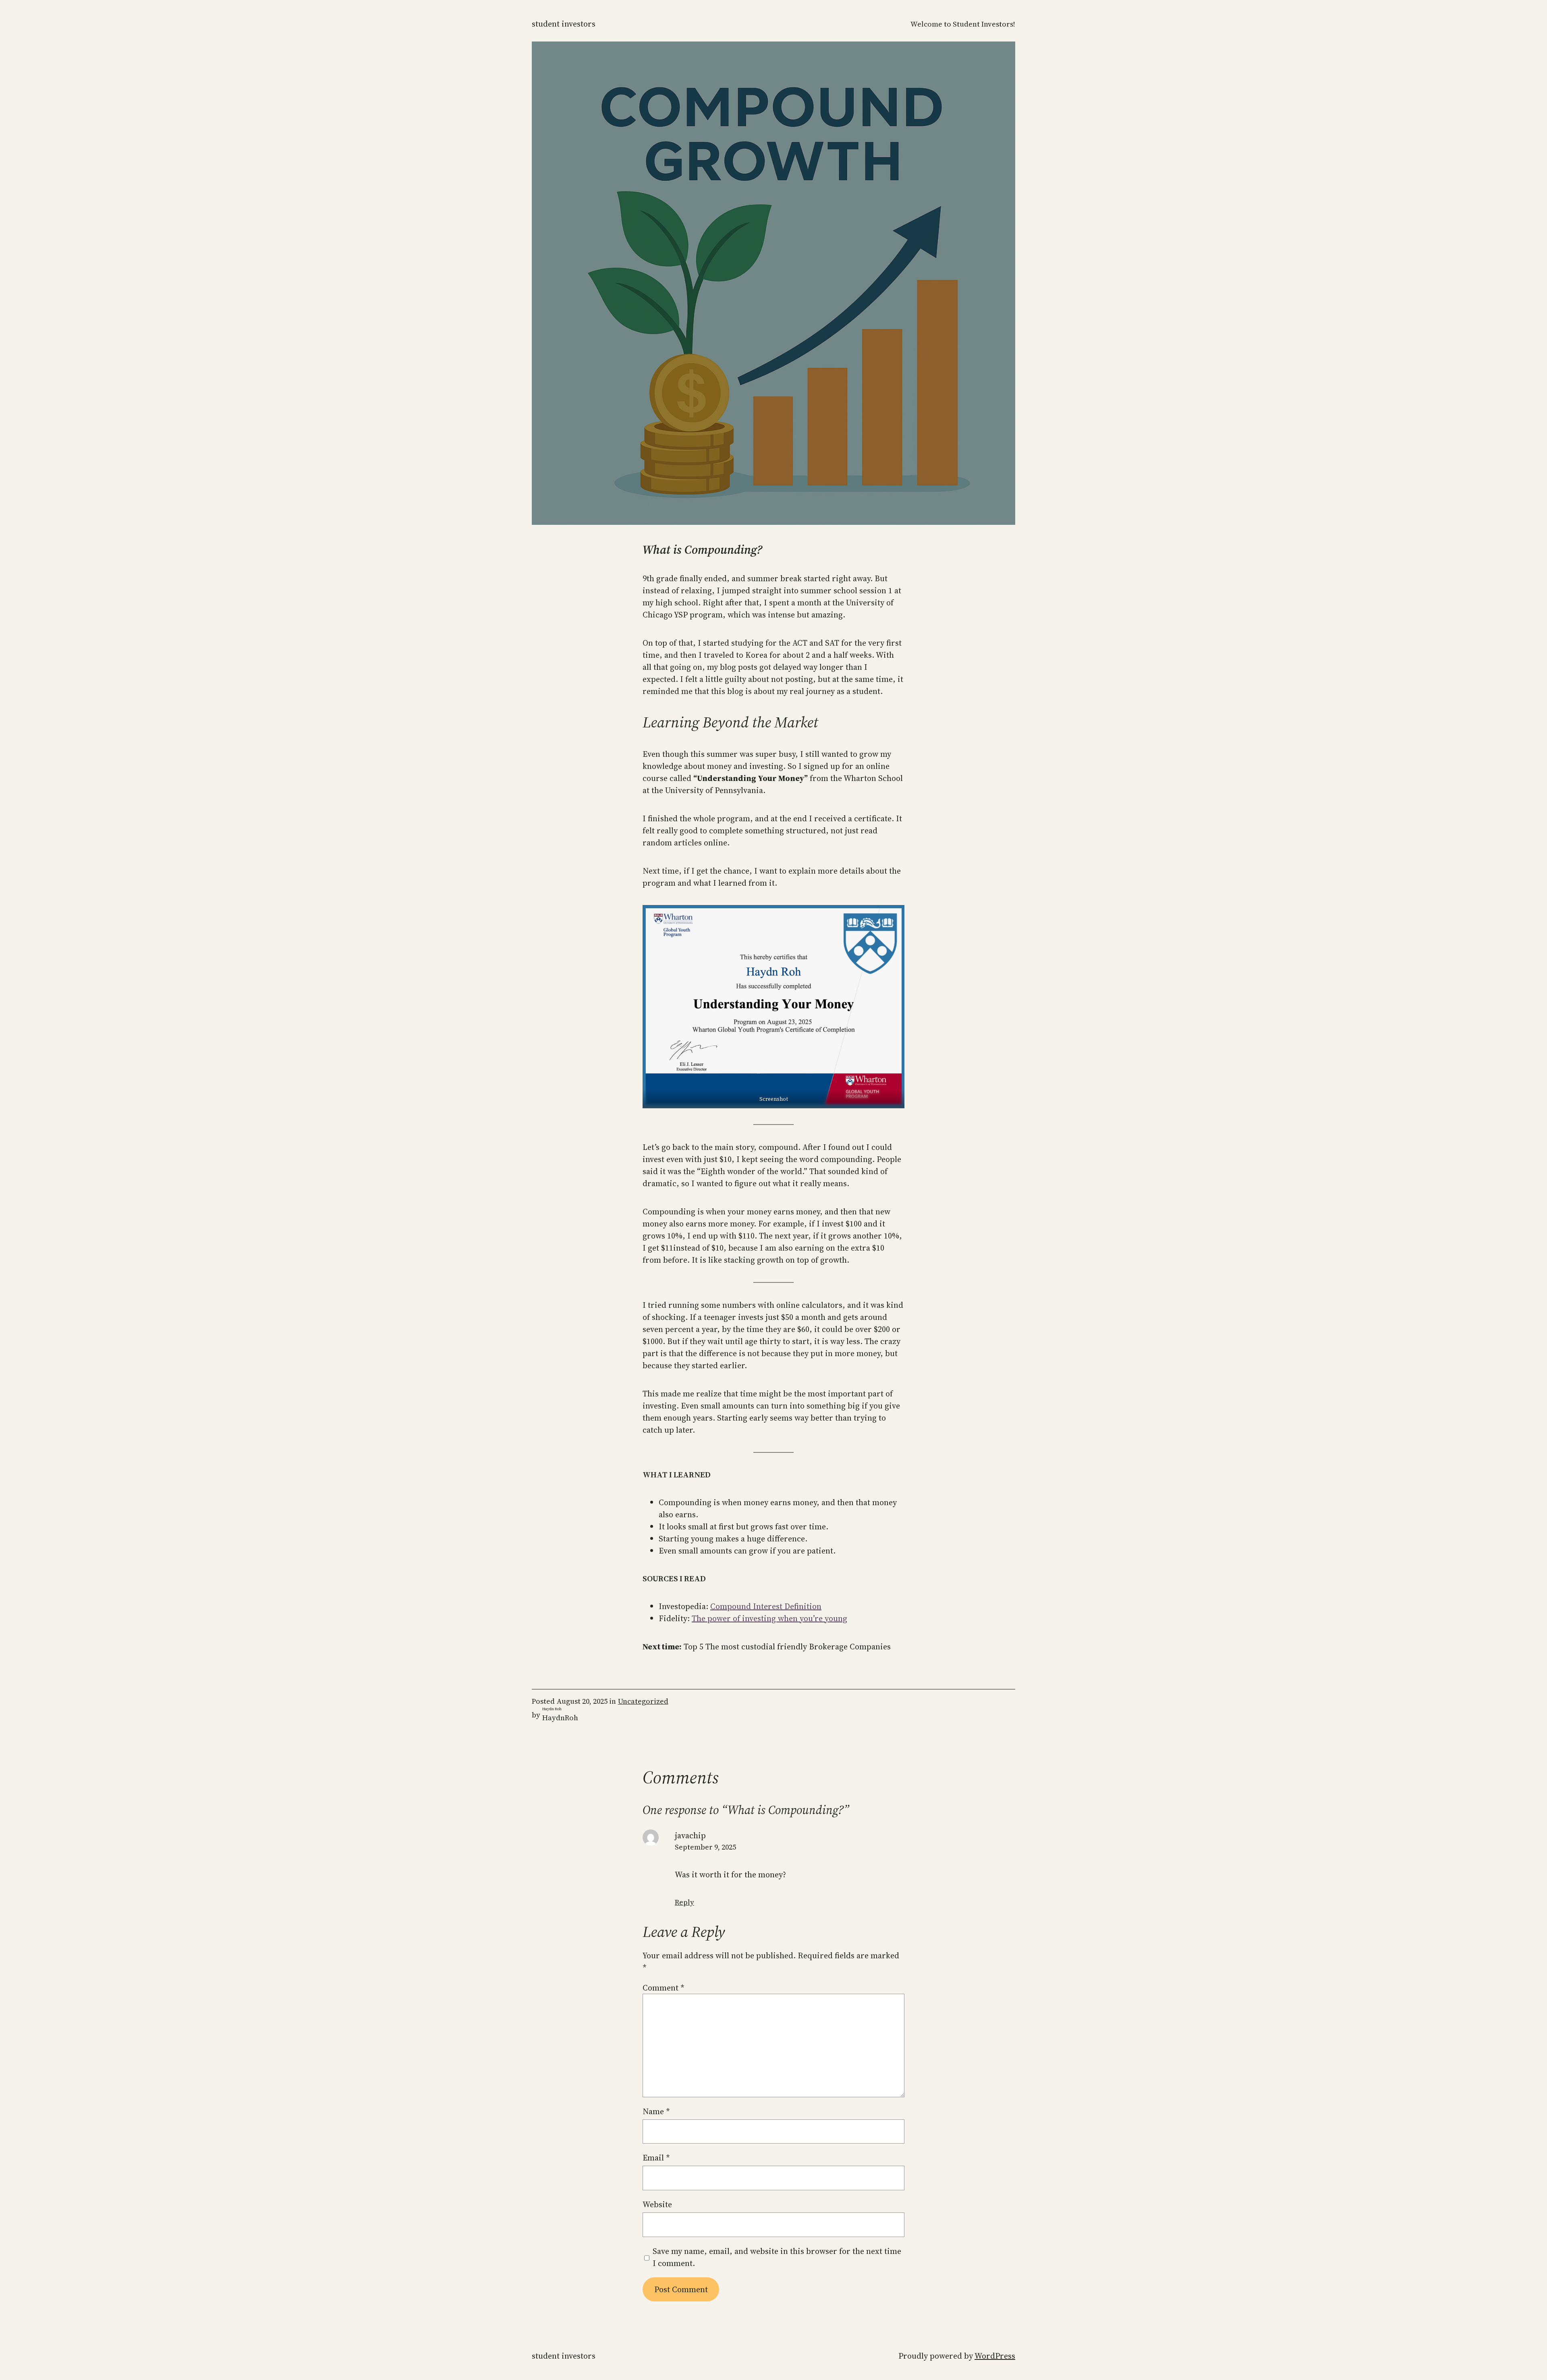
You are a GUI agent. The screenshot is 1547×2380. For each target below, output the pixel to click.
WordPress (995, 2356)
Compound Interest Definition (766, 1606)
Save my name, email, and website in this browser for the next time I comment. (777, 2257)
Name (656, 2111)
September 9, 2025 (705, 1847)
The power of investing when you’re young (769, 1618)
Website (657, 2204)
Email (656, 2158)
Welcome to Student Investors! (963, 24)
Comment (664, 1988)
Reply (684, 1902)
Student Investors (564, 24)
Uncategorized (643, 1701)
